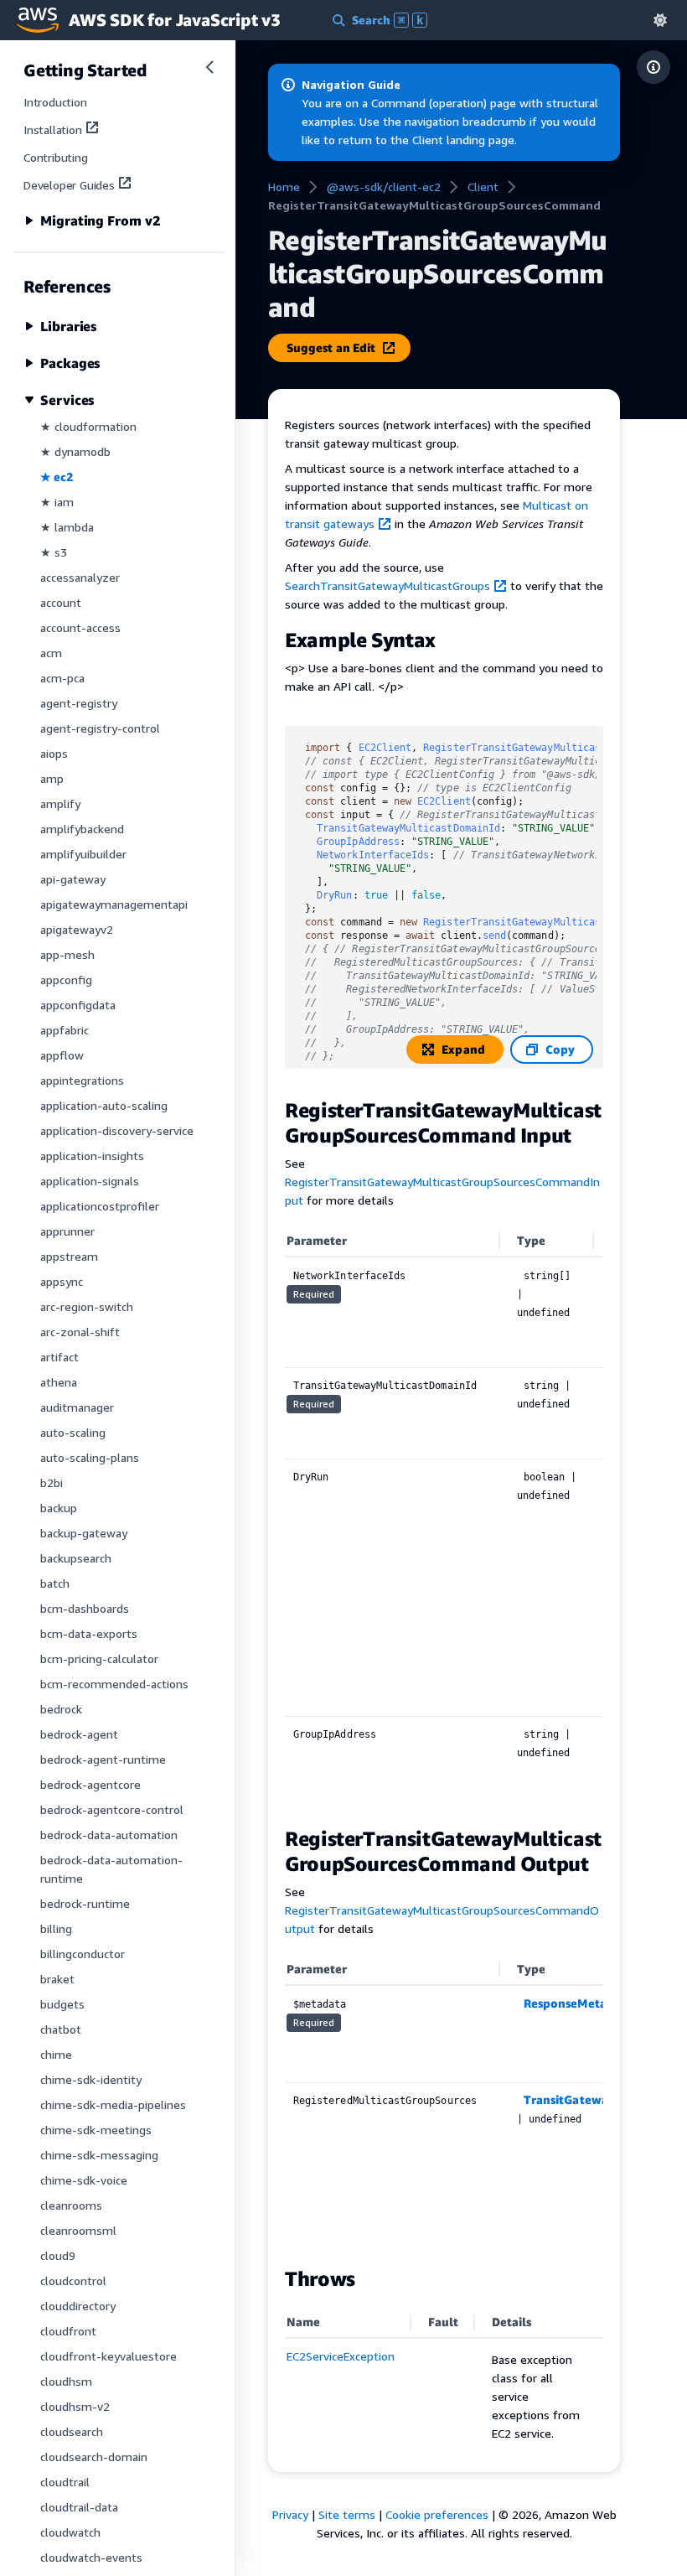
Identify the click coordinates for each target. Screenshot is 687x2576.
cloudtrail (65, 2482)
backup (59, 1508)
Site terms (347, 2514)
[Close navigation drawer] (209, 67)
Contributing (56, 157)
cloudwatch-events (91, 2557)
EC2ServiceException (341, 2356)
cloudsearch (72, 2431)
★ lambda (67, 527)
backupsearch (76, 1558)
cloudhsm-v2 (75, 2406)
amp (52, 778)
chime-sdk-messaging (99, 2155)
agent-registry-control (100, 728)
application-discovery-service (117, 1130)
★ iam (57, 502)
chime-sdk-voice (84, 2180)
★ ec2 (57, 477)
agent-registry (79, 703)
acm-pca (62, 678)
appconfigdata (78, 1005)
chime (56, 2054)
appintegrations (82, 1080)
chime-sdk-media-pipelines (113, 2104)
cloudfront (68, 2331)
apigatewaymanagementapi (114, 904)
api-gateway (73, 879)
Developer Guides (69, 185)
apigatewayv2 (77, 929)
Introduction (55, 102)
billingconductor (83, 1954)
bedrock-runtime (85, 1903)
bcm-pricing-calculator (99, 1659)
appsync (62, 1281)
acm (51, 653)
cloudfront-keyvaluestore (108, 2356)
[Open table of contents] (653, 67)
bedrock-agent (79, 1734)
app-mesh (67, 954)
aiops (54, 753)
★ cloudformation (88, 426)
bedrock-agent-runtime (103, 1759)
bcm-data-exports (89, 1633)
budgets (62, 2004)
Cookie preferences (437, 2514)
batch (55, 1583)
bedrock (61, 1709)
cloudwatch (70, 2532)
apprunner (67, 1231)
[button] (660, 20)
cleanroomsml (78, 2230)
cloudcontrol (73, 2281)
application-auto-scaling (104, 1105)
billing (56, 1928)
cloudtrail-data (79, 2507)
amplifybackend (82, 829)
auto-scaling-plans (90, 1457)
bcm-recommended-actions (114, 1684)
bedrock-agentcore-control (112, 1809)
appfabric (65, 1030)
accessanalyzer (80, 577)
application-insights (92, 1156)
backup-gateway (84, 1533)
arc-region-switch (87, 1306)
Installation (53, 130)
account (61, 602)
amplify (60, 803)
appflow (62, 1055)
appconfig (66, 980)
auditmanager (77, 1407)
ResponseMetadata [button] (578, 2003)
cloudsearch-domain (94, 2457)
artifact (59, 1357)
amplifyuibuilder (83, 854)
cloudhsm (66, 2381)
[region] (444, 1517)
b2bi (52, 1482)
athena (59, 1382)
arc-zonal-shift (80, 1332)
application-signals (90, 1181)
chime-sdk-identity (91, 2079)
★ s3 (54, 552)
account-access (80, 627)
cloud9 (58, 2255)
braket (57, 1979)
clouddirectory (78, 2306)
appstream (69, 1256)
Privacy (290, 2514)
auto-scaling (73, 1432)
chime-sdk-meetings (96, 2130)
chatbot (61, 2029)
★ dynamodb (75, 451)
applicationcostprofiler (100, 1206)
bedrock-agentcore (90, 1784)
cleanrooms (71, 2205)
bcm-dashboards (85, 1608)
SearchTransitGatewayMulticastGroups (387, 586)
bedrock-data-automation (109, 1835)
